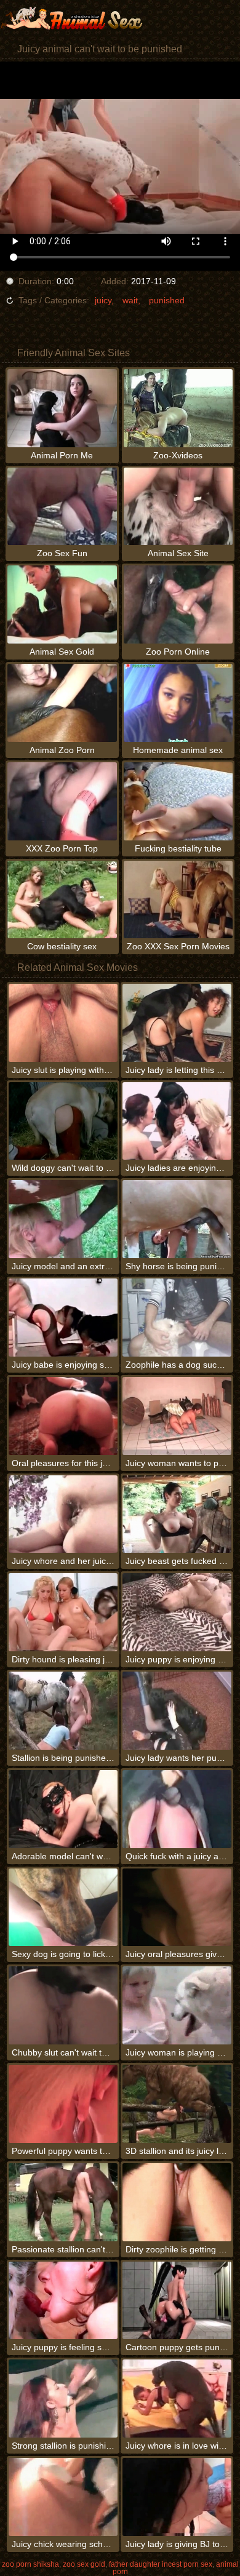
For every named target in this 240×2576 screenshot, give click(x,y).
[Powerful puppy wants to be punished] (63, 2104)
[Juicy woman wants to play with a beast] (177, 1416)
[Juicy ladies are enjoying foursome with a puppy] (177, 1121)
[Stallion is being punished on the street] (63, 1711)
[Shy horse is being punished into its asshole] (177, 1219)
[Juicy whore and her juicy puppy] (63, 1514)
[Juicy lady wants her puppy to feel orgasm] (177, 1711)
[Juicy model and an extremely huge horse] (63, 1219)
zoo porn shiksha (30, 2564)
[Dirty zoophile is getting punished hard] (177, 2202)
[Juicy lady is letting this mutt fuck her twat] (177, 1023)
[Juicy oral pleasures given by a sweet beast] (177, 1908)
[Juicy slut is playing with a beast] (63, 1023)
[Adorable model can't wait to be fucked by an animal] (63, 1809)
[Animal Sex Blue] (74, 18)
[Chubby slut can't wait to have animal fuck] (63, 2005)
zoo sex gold (84, 2564)
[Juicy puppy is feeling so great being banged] (63, 2301)
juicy (103, 300)
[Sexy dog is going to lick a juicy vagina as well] (63, 1908)
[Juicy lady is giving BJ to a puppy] (177, 2497)
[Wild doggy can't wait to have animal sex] (63, 1121)
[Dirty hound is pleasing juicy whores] (63, 1612)
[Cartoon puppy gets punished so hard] (177, 2301)
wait (130, 300)
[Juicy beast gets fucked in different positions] (177, 1514)
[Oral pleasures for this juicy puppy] (63, 1416)
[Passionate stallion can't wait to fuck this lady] (63, 2202)
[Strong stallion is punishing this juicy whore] (63, 2399)
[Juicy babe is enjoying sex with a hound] (63, 1318)
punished (167, 300)
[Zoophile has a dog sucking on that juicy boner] (177, 1318)
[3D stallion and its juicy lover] (177, 2104)
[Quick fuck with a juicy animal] (177, 1809)
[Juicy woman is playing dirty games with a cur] (177, 2005)
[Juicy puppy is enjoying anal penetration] (177, 1612)
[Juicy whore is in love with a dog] (177, 2399)
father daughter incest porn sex (161, 2564)
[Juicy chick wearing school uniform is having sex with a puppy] (63, 2497)
